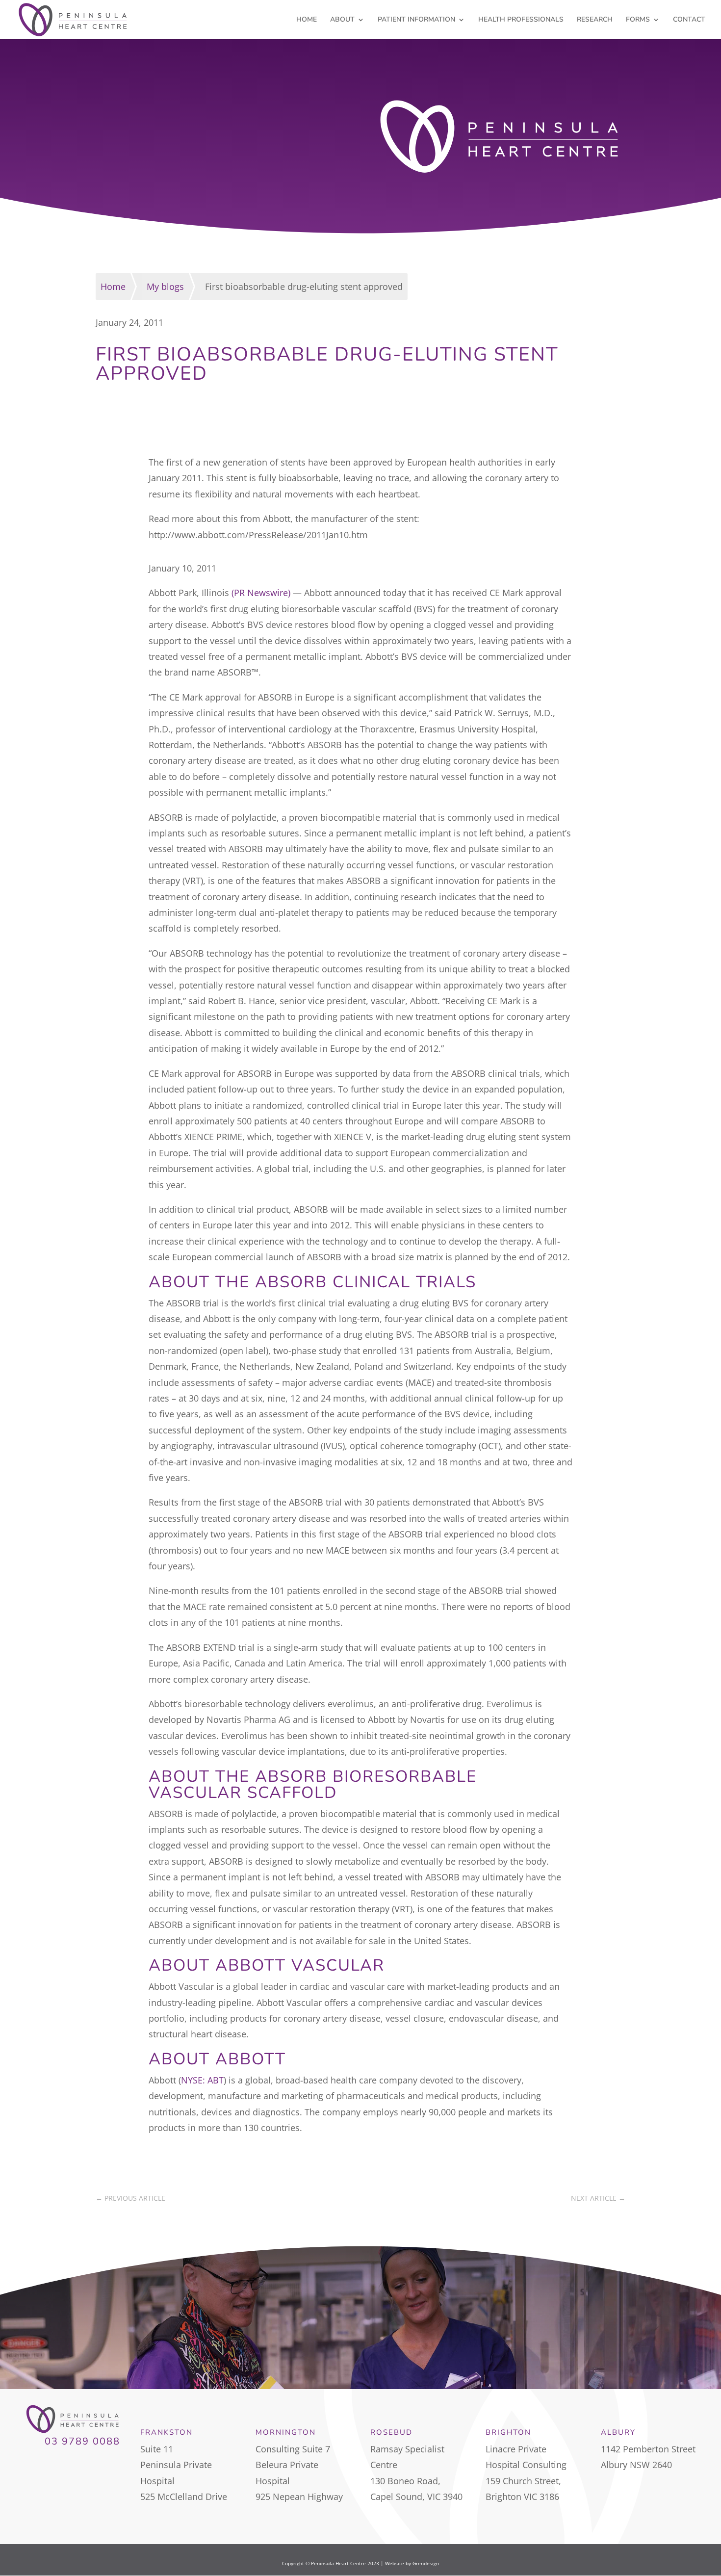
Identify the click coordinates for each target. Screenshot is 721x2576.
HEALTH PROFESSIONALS (521, 20)
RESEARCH (595, 20)
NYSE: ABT (202, 2080)
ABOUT (342, 20)
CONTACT (689, 20)
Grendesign (426, 2563)
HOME (307, 20)
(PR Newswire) (261, 593)
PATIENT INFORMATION (416, 20)
